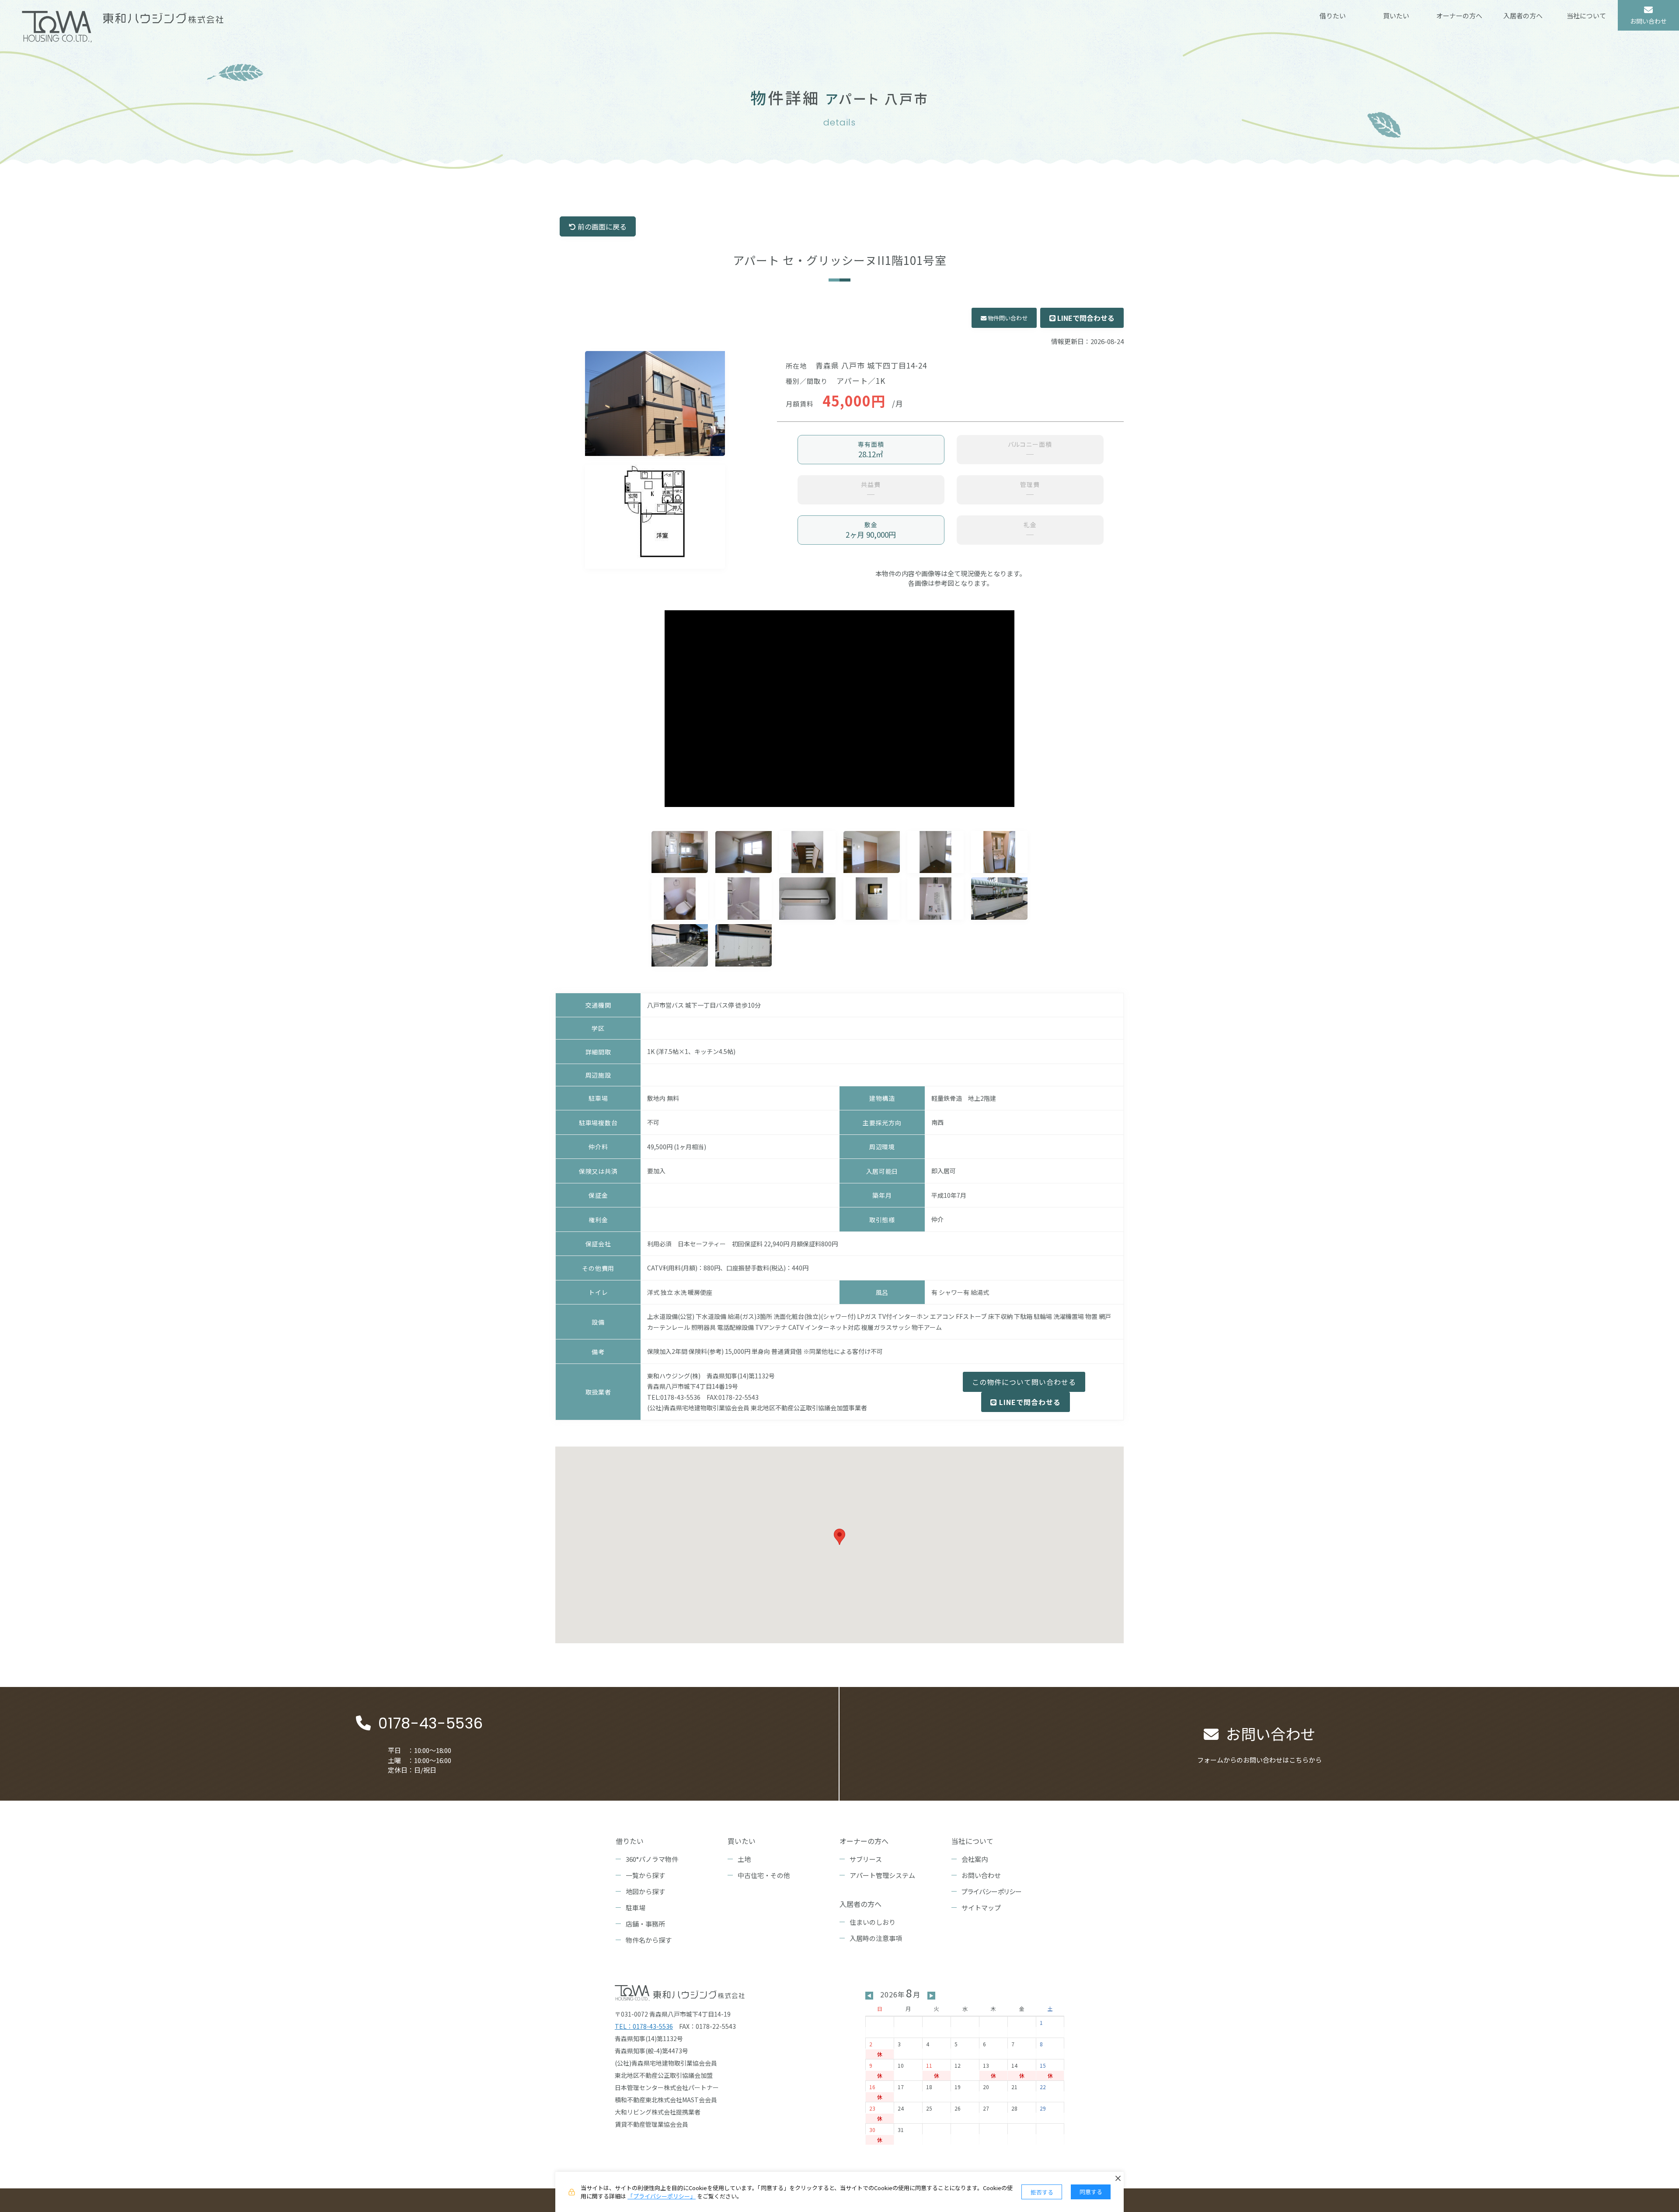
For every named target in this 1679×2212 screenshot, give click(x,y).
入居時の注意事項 (876, 1938)
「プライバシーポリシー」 (662, 2196)
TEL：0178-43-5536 (644, 2026)
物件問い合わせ (1007, 318)
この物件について (1024, 1382)
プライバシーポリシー (992, 1891)
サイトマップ (981, 1908)
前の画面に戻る (601, 226)
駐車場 (636, 1908)
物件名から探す (649, 1940)
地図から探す (645, 1891)
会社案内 (975, 1859)
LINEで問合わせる (1085, 318)
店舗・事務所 (645, 1924)
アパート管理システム (882, 1875)
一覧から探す (645, 1875)
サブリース (866, 1859)
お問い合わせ (981, 1875)
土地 (744, 1859)
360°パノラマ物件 (652, 1859)
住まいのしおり (873, 1922)
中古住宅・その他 (764, 1875)
